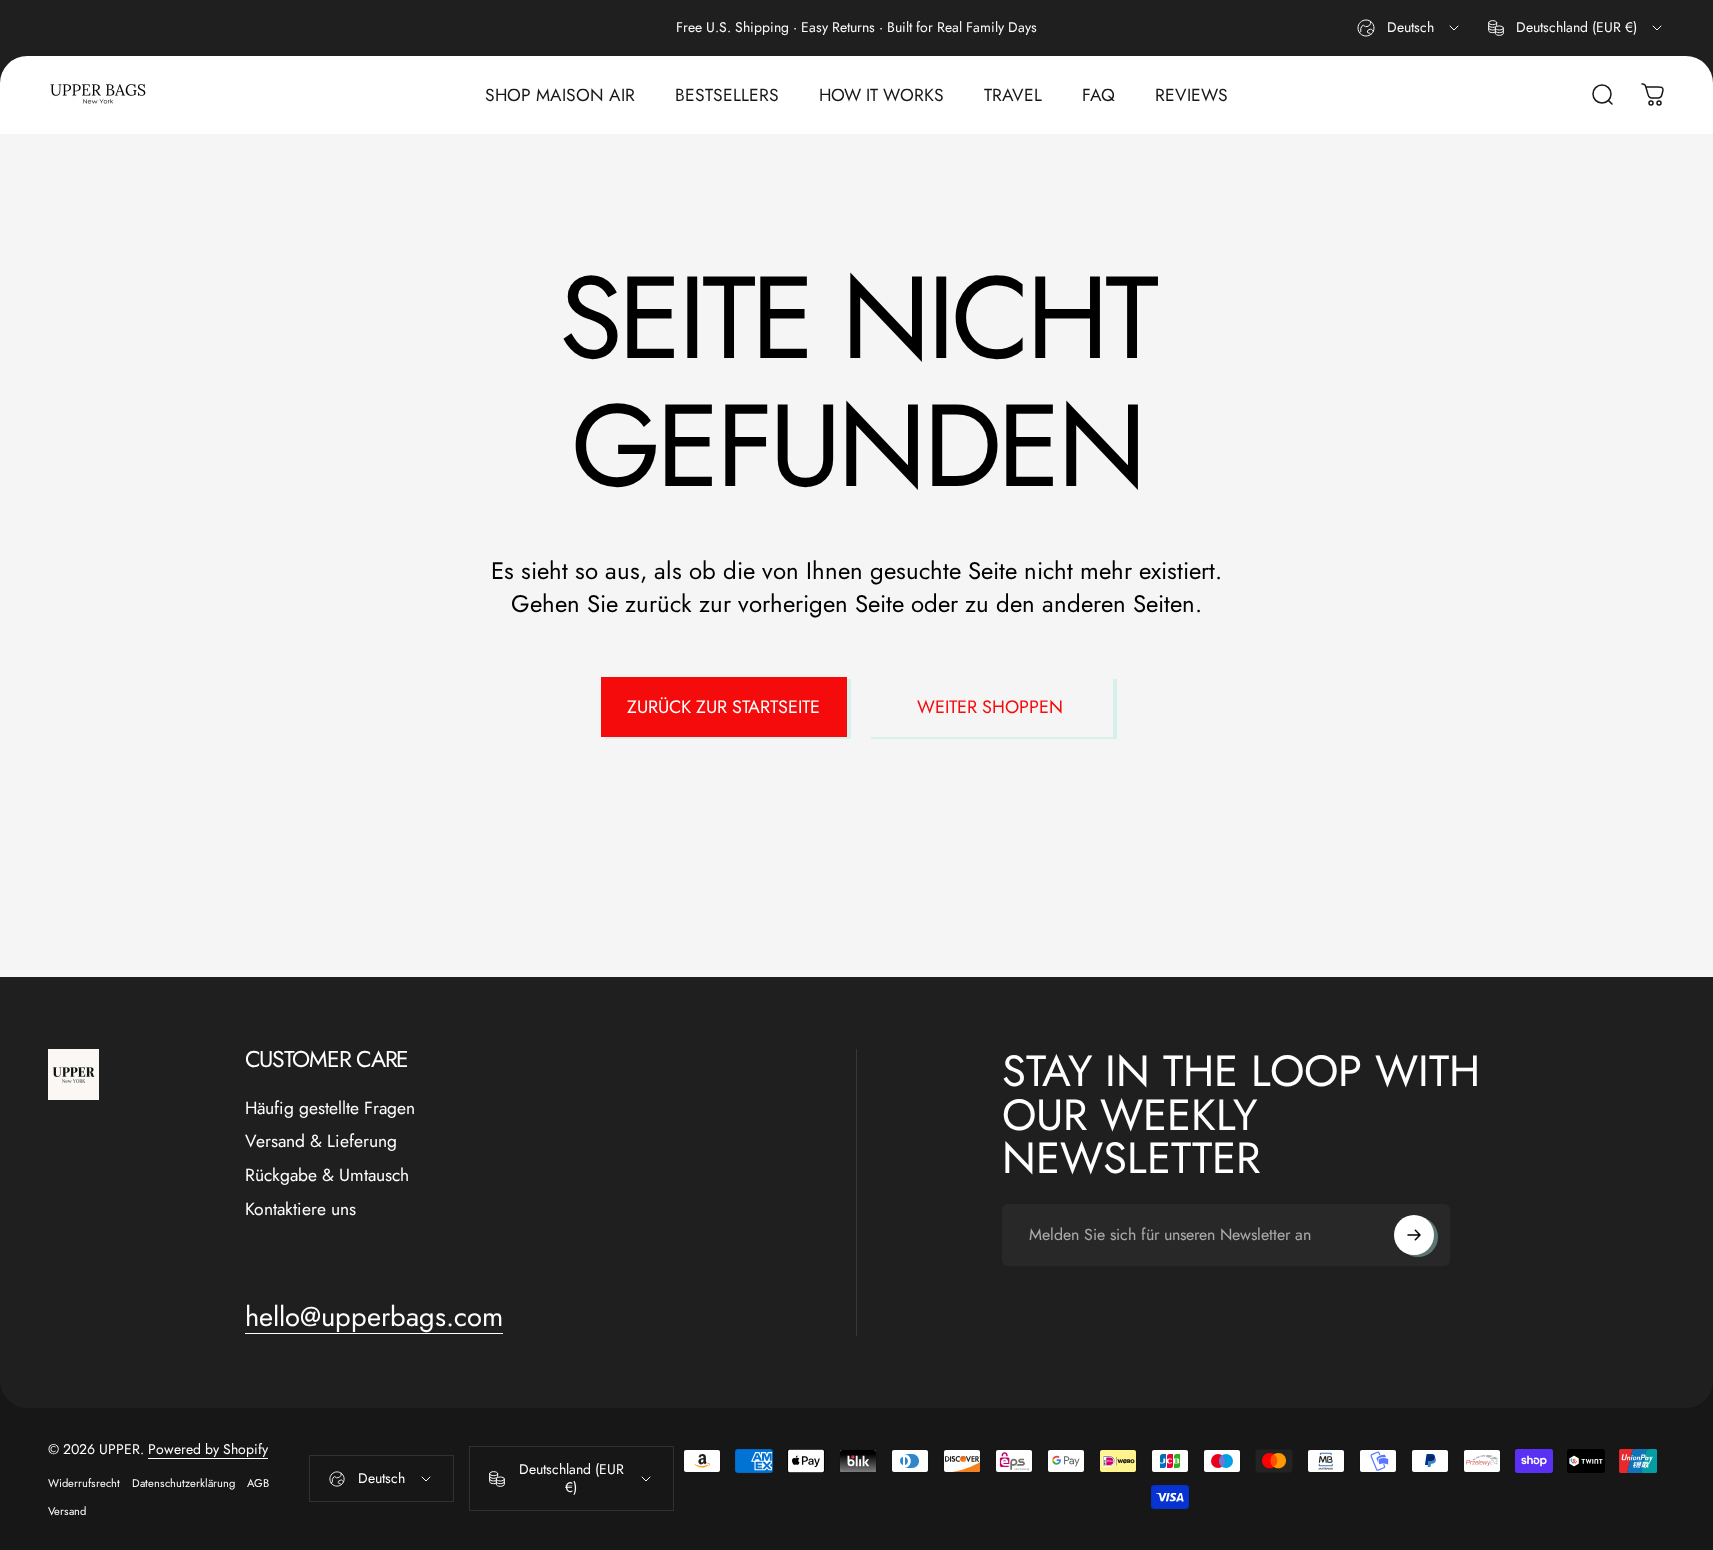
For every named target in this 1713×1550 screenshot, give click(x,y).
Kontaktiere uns (300, 1210)
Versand (67, 1511)
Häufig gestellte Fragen (330, 1109)
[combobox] (1409, 28)
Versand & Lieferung (321, 1142)
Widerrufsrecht (84, 1483)
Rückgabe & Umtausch (327, 1176)
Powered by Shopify (208, 1449)
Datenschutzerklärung (183, 1483)
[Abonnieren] (1414, 1235)
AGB (258, 1483)
